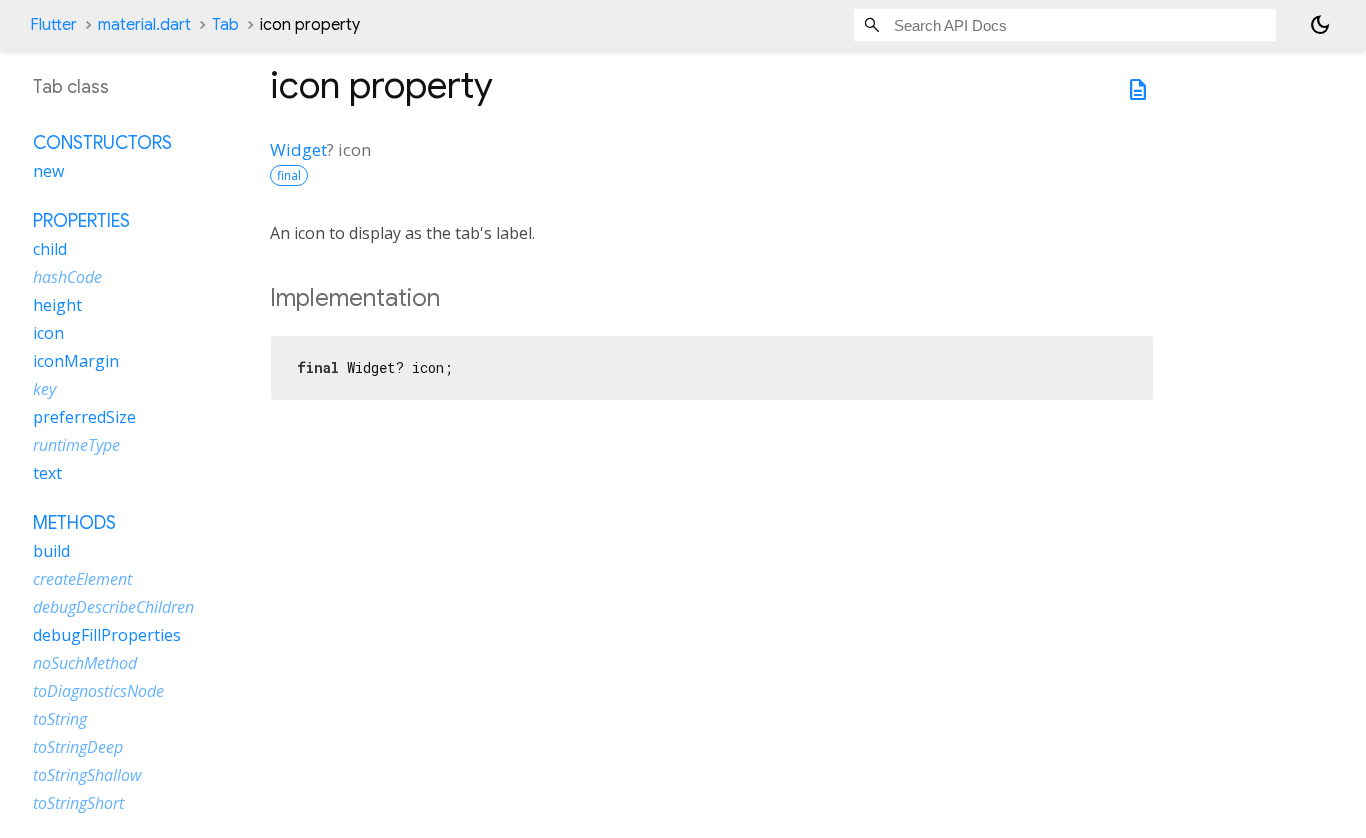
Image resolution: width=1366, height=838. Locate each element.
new (48, 171)
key (44, 389)
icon (48, 333)
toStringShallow (87, 775)
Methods (74, 523)
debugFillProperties (107, 635)
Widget (298, 149)
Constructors (102, 143)
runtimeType (76, 445)
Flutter (53, 25)
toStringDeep (78, 747)
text (47, 473)
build (51, 551)
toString (60, 719)
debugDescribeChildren (113, 607)
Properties (81, 221)
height (57, 305)
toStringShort (78, 803)
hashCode (67, 277)
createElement (82, 579)
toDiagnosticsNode (98, 691)
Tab (225, 25)
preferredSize (84, 417)
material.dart (144, 25)
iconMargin (76, 361)
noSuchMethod (85, 663)
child (50, 249)
